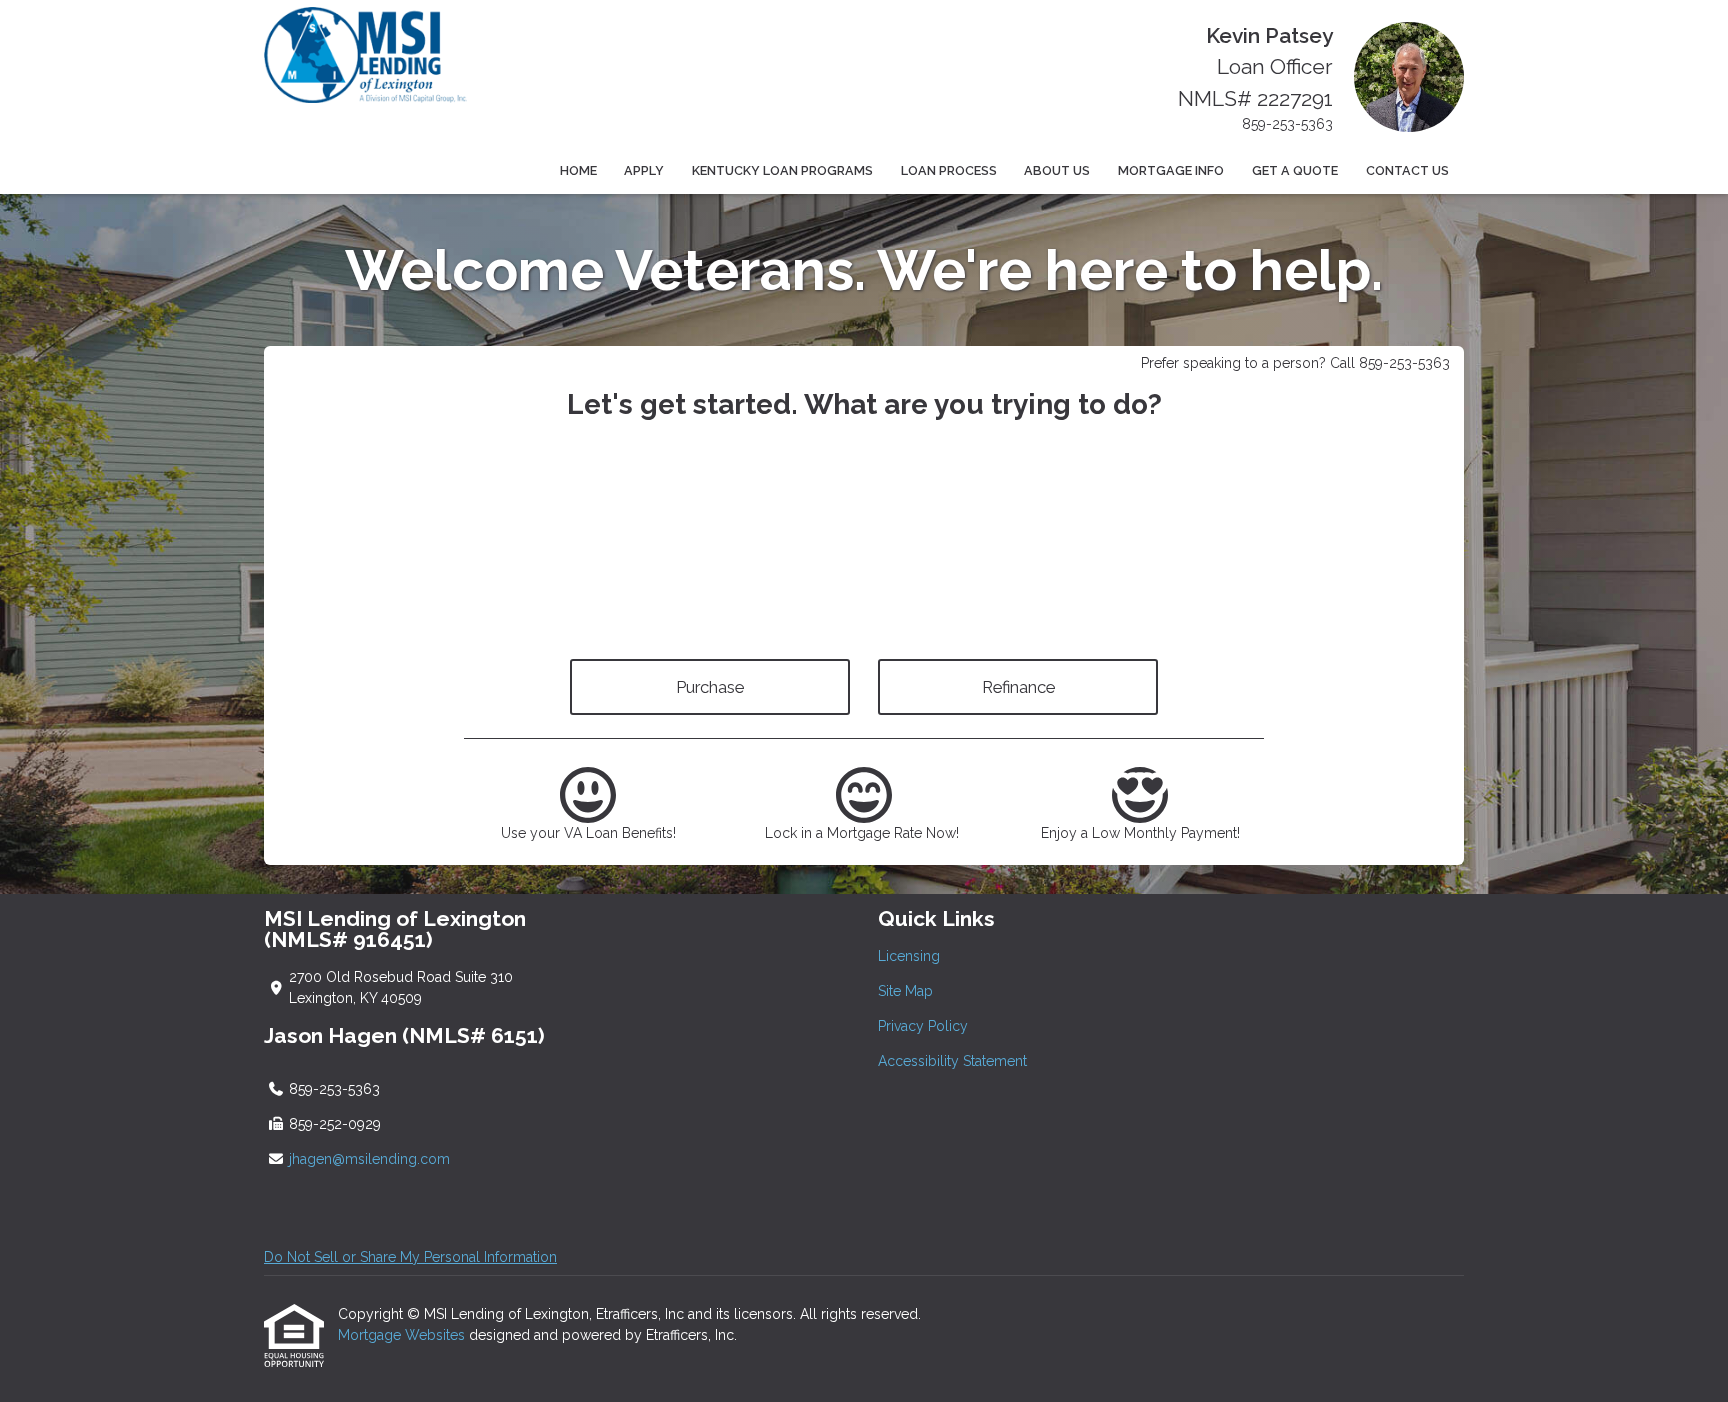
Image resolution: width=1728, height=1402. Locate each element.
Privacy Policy (923, 1026)
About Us (1057, 170)
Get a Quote (1295, 170)
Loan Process (949, 170)
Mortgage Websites (403, 1335)
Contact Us (1407, 170)
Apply (644, 170)
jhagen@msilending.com (369, 1159)
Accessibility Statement (952, 1061)
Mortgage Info (1171, 170)
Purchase (710, 687)
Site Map (905, 991)
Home (578, 170)
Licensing (909, 956)
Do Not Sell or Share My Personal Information (410, 1257)
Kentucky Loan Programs (782, 170)
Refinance (1018, 687)
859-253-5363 (1287, 124)
